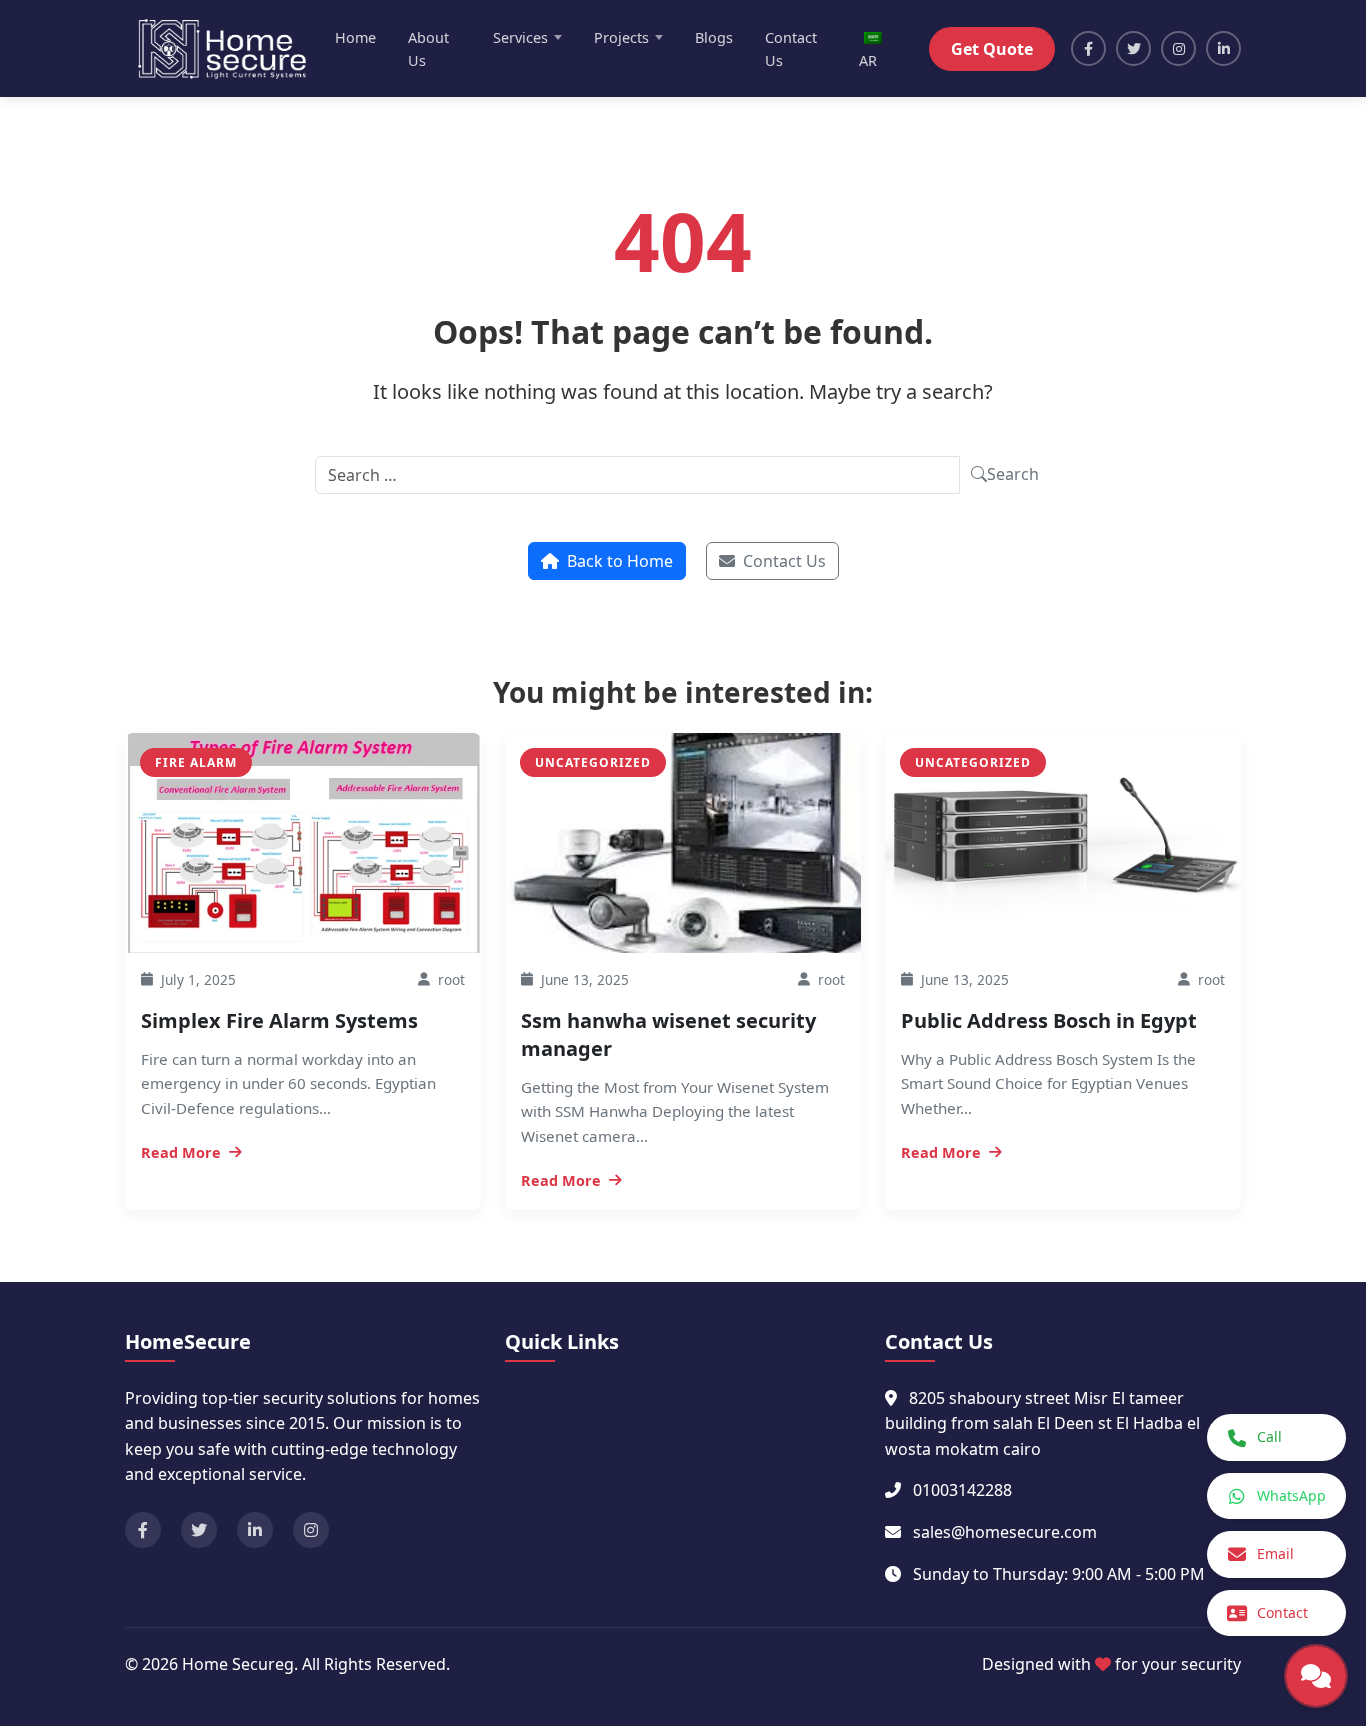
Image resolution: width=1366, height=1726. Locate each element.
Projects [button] (621, 37)
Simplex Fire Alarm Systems (279, 1020)
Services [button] (520, 37)
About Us (428, 49)
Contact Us (791, 49)
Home (355, 37)
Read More (181, 1152)
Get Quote (992, 49)
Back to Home (620, 561)
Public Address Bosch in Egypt (1049, 1020)
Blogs (714, 37)
